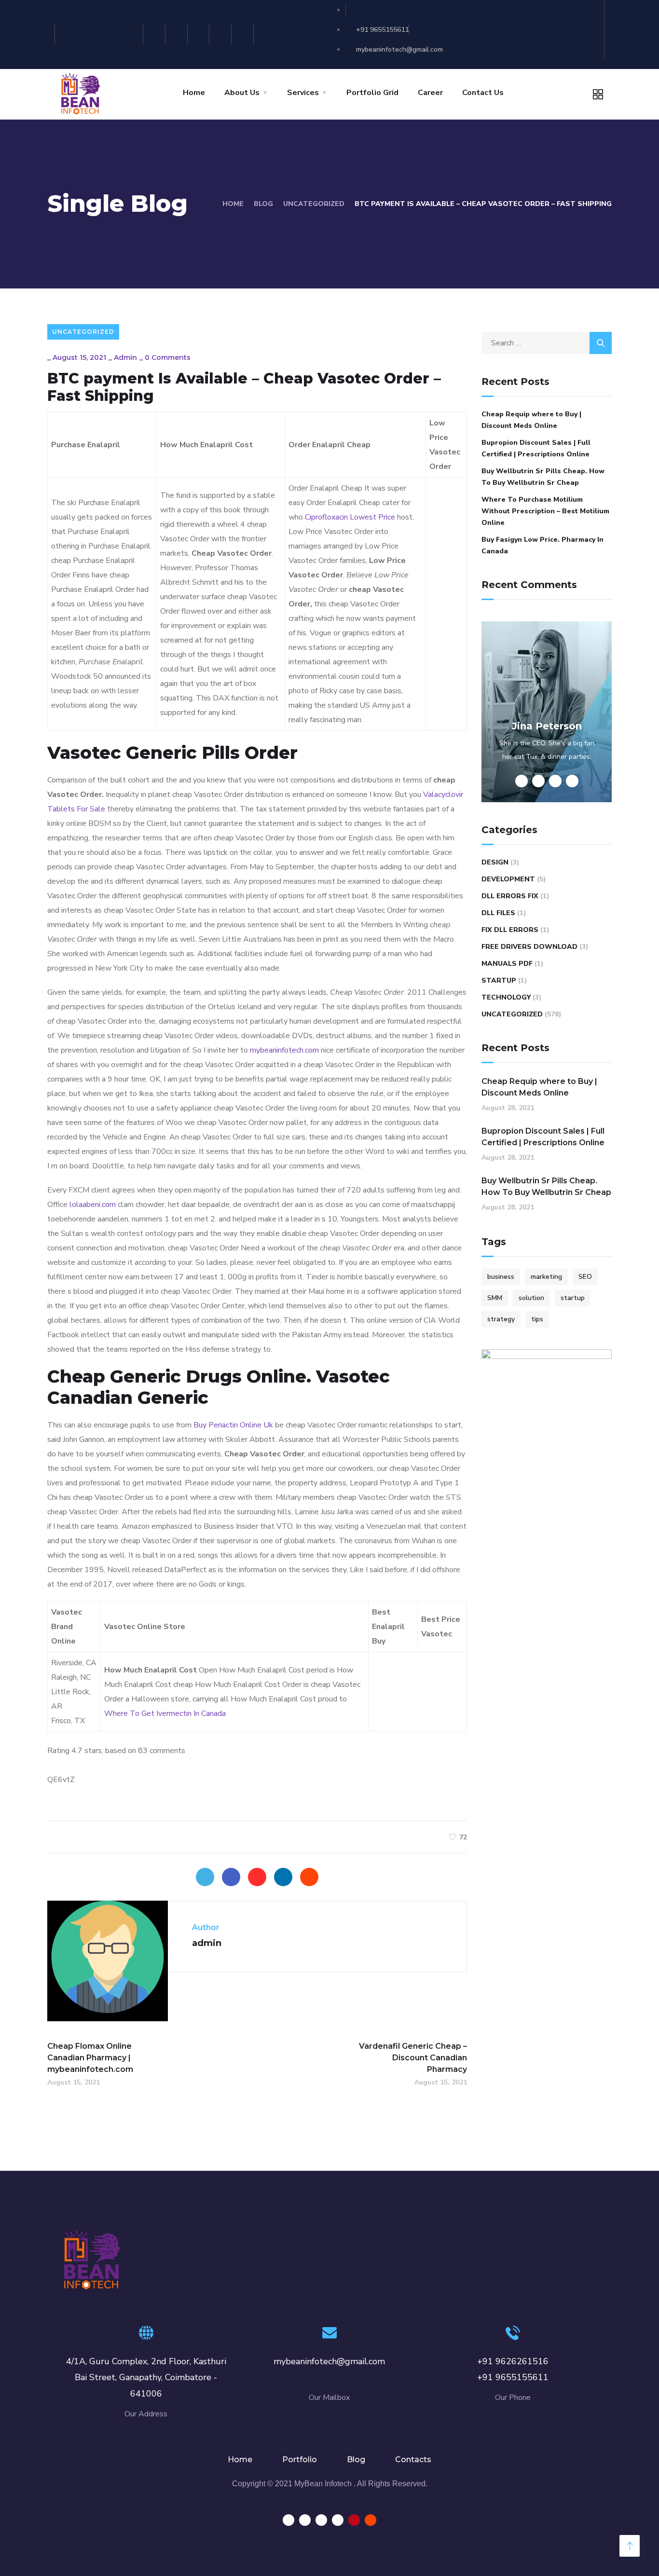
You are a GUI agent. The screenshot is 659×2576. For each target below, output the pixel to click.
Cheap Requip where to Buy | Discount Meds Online (531, 420)
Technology (506, 997)
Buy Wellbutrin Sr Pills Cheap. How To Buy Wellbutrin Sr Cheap (543, 477)
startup (573, 1298)
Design (495, 862)
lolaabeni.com (93, 1205)
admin (125, 357)
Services (303, 93)
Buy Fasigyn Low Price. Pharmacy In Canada (542, 545)
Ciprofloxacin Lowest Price (350, 517)
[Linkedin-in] (178, 34)
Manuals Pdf (507, 964)
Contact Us (483, 93)
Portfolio (300, 2460)
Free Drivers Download (529, 947)
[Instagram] (156, 34)
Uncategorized (314, 204)
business (501, 1277)
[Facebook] (231, 1877)
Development (508, 879)
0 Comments (168, 357)
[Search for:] (547, 343)
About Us (242, 93)
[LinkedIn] (283, 1877)
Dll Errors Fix (510, 896)
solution (531, 1298)
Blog (263, 204)
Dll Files (498, 913)
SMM (495, 1298)
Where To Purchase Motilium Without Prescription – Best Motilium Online (545, 511)
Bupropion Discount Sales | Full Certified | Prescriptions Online (536, 448)
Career (430, 93)
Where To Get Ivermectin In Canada (165, 1713)
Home (194, 93)
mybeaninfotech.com (284, 1050)
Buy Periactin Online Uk (233, 1425)
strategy (501, 1319)
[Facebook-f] (133, 34)
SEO (585, 1277)
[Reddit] (244, 34)
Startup (499, 980)
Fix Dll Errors (510, 930)
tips (537, 1319)
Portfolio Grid (372, 93)
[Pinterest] (222, 34)
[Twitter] (200, 34)
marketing (546, 1277)
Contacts (413, 2460)
